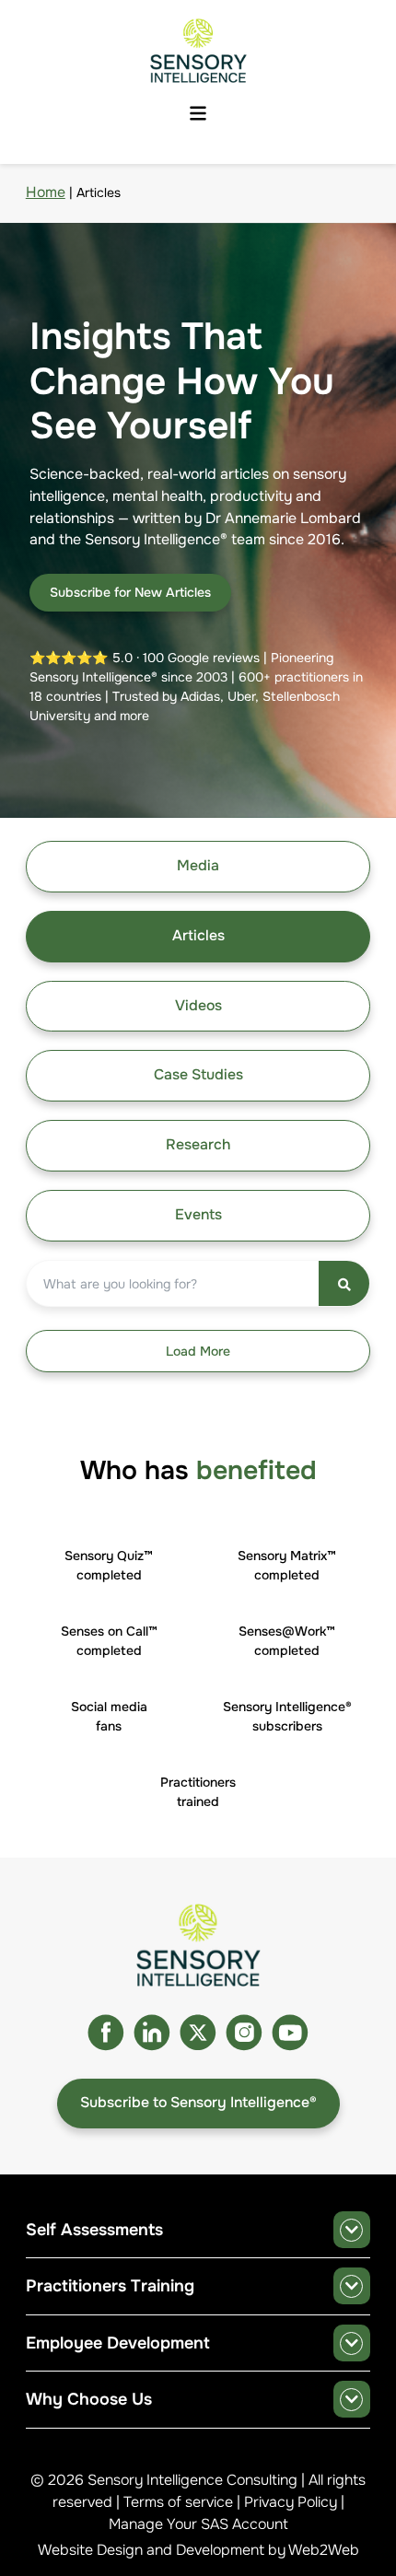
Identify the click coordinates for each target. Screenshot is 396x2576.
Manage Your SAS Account (198, 2524)
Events (198, 1215)
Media (198, 866)
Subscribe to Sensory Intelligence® (198, 2103)
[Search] (344, 1283)
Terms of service (178, 2502)
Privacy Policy (291, 2502)
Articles (198, 936)
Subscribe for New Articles (130, 592)
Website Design (90, 2550)
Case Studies (198, 1075)
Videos (198, 1006)
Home (46, 192)
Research (198, 1145)
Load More (198, 1351)
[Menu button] (198, 114)
